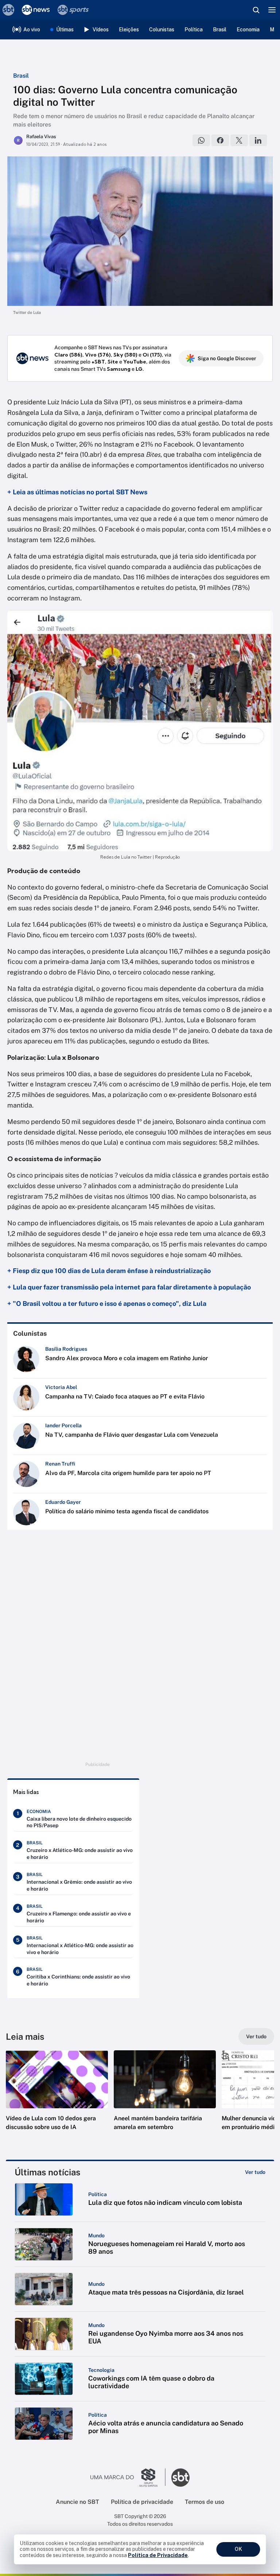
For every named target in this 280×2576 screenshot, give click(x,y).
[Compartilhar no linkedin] (258, 140)
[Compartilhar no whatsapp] (201, 140)
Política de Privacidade (158, 2555)
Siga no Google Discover (227, 358)
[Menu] (272, 10)
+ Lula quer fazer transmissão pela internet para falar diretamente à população (129, 1287)
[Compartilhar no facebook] (220, 140)
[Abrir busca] (256, 10)
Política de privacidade (142, 2502)
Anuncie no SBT (77, 2502)
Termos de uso (205, 2502)
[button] (57, 2098)
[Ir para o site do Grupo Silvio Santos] (128, 2478)
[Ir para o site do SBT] (180, 2478)
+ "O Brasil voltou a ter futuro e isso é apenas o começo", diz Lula (107, 1303)
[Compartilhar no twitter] (239, 140)
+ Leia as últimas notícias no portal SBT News (77, 492)
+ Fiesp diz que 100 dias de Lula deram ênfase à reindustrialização (109, 1271)
